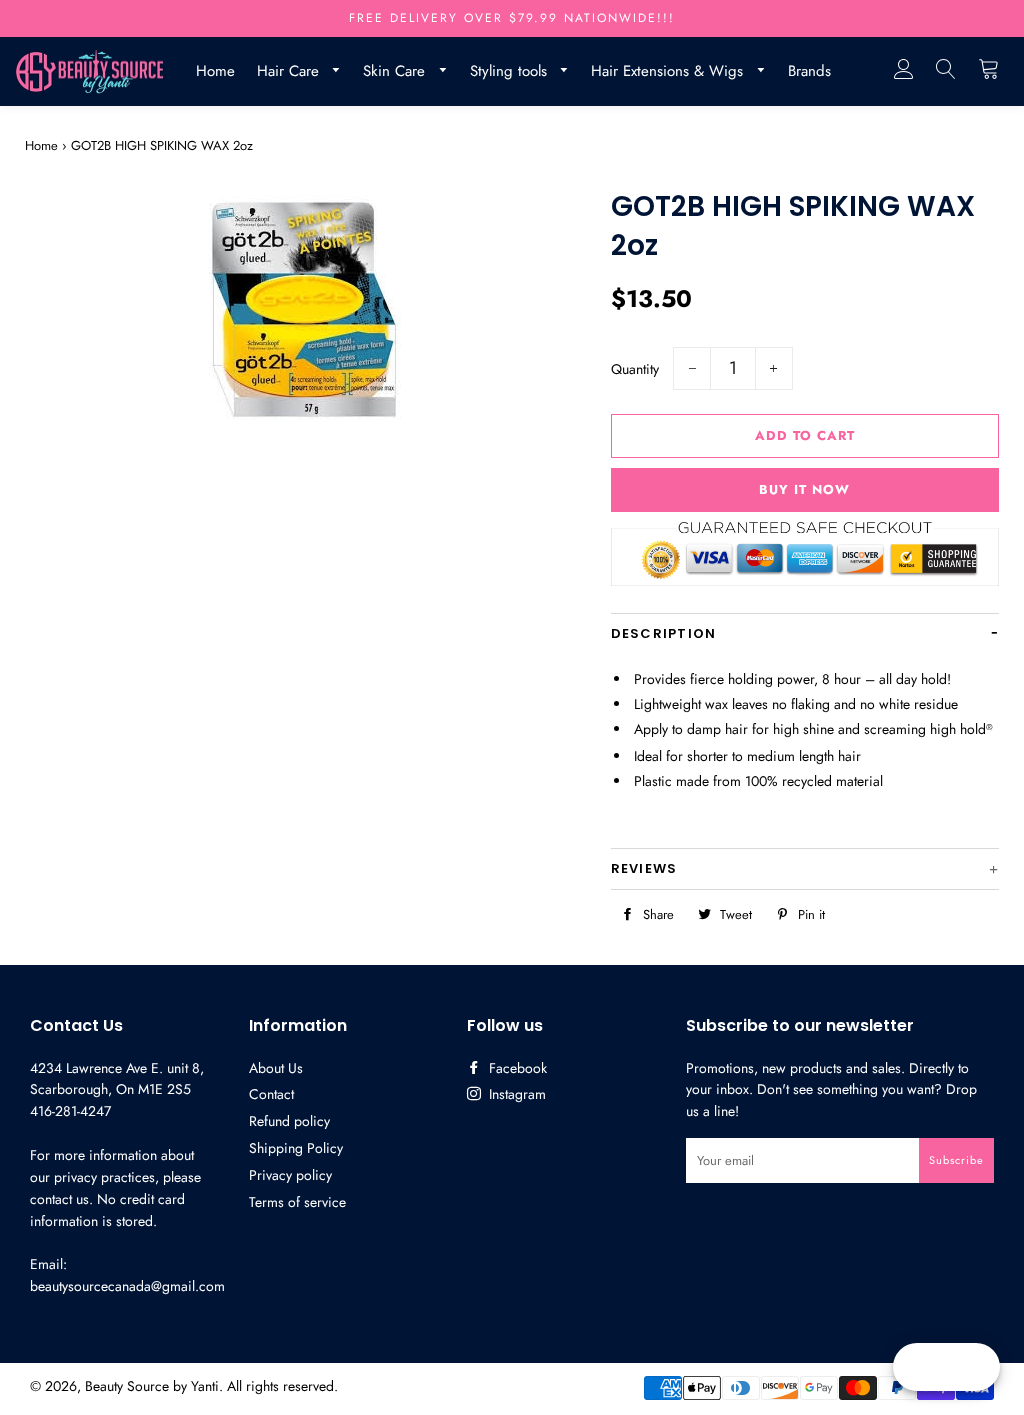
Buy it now (804, 489)
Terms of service (297, 1202)
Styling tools (511, 71)
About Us (276, 1068)
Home (215, 71)
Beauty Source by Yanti (152, 1386)
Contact (271, 1094)
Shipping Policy (296, 1148)
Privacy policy (290, 1175)
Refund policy (289, 1121)
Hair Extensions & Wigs (669, 71)
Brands (809, 71)
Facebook (516, 1068)
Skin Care (396, 71)
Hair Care (290, 71)
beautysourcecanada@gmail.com (127, 1286)
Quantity (635, 369)
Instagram (515, 1094)
